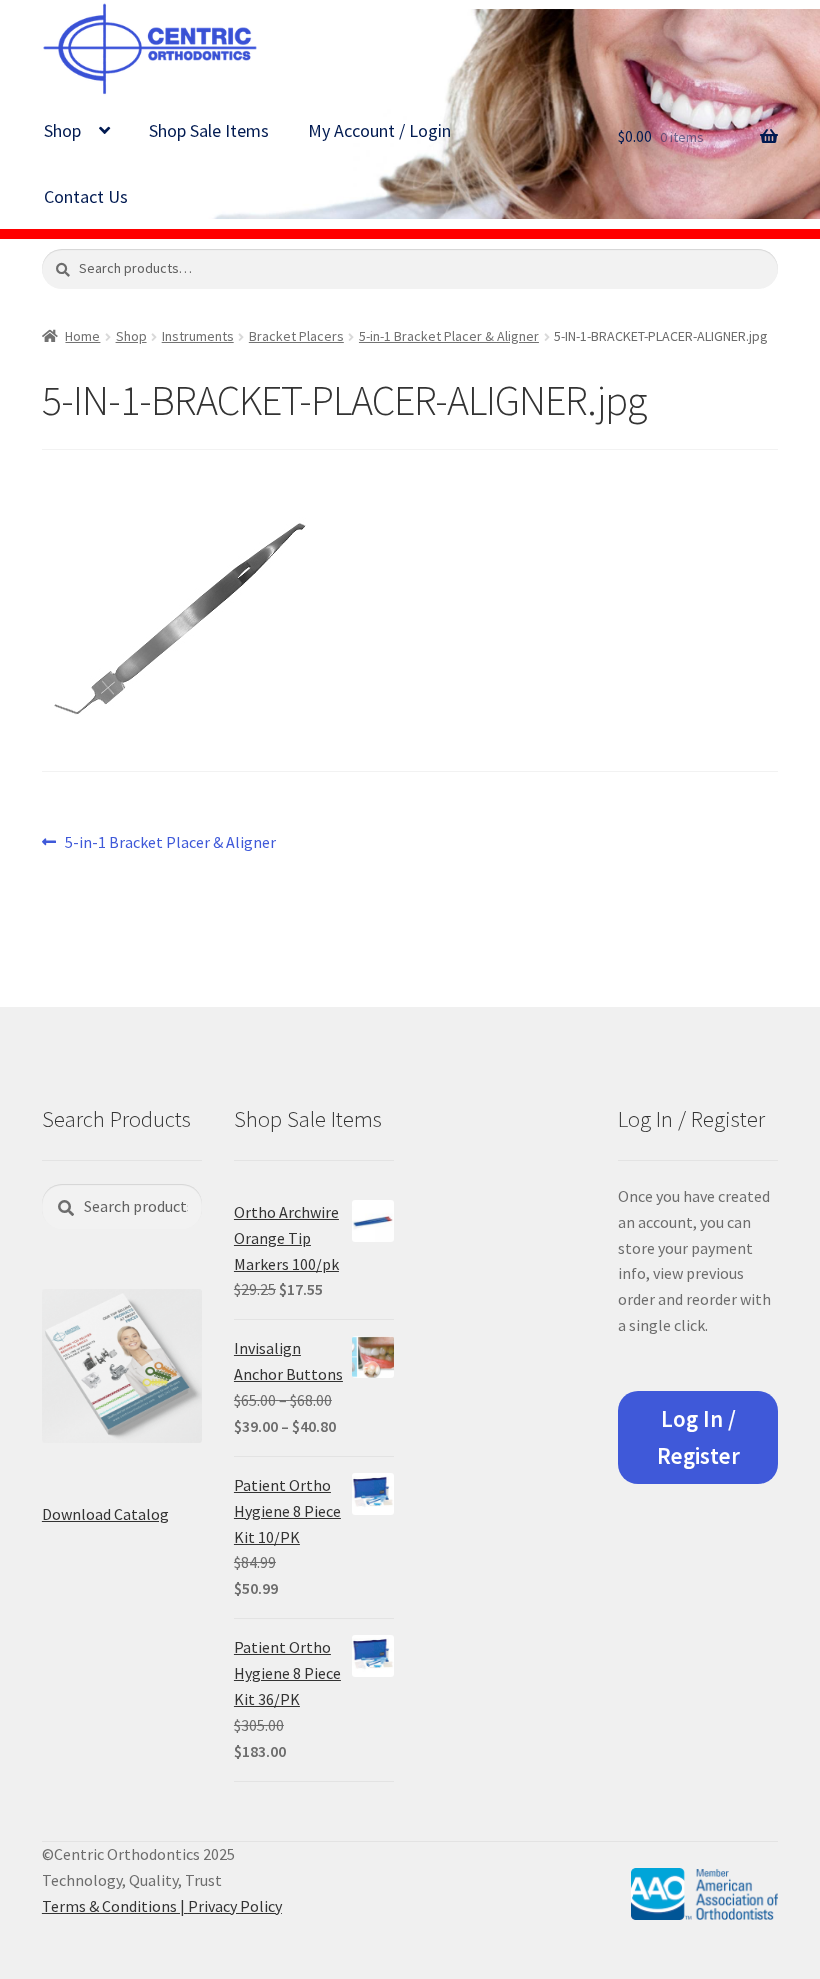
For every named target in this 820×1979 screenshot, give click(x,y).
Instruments (198, 336)
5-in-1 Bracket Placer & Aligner (449, 336)
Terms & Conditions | (115, 1906)
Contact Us (86, 196)
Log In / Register (698, 1437)
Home (82, 336)
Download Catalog (105, 1514)
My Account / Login (379, 130)
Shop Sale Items (209, 130)
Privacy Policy (235, 1906)
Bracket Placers (296, 336)
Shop (62, 130)
